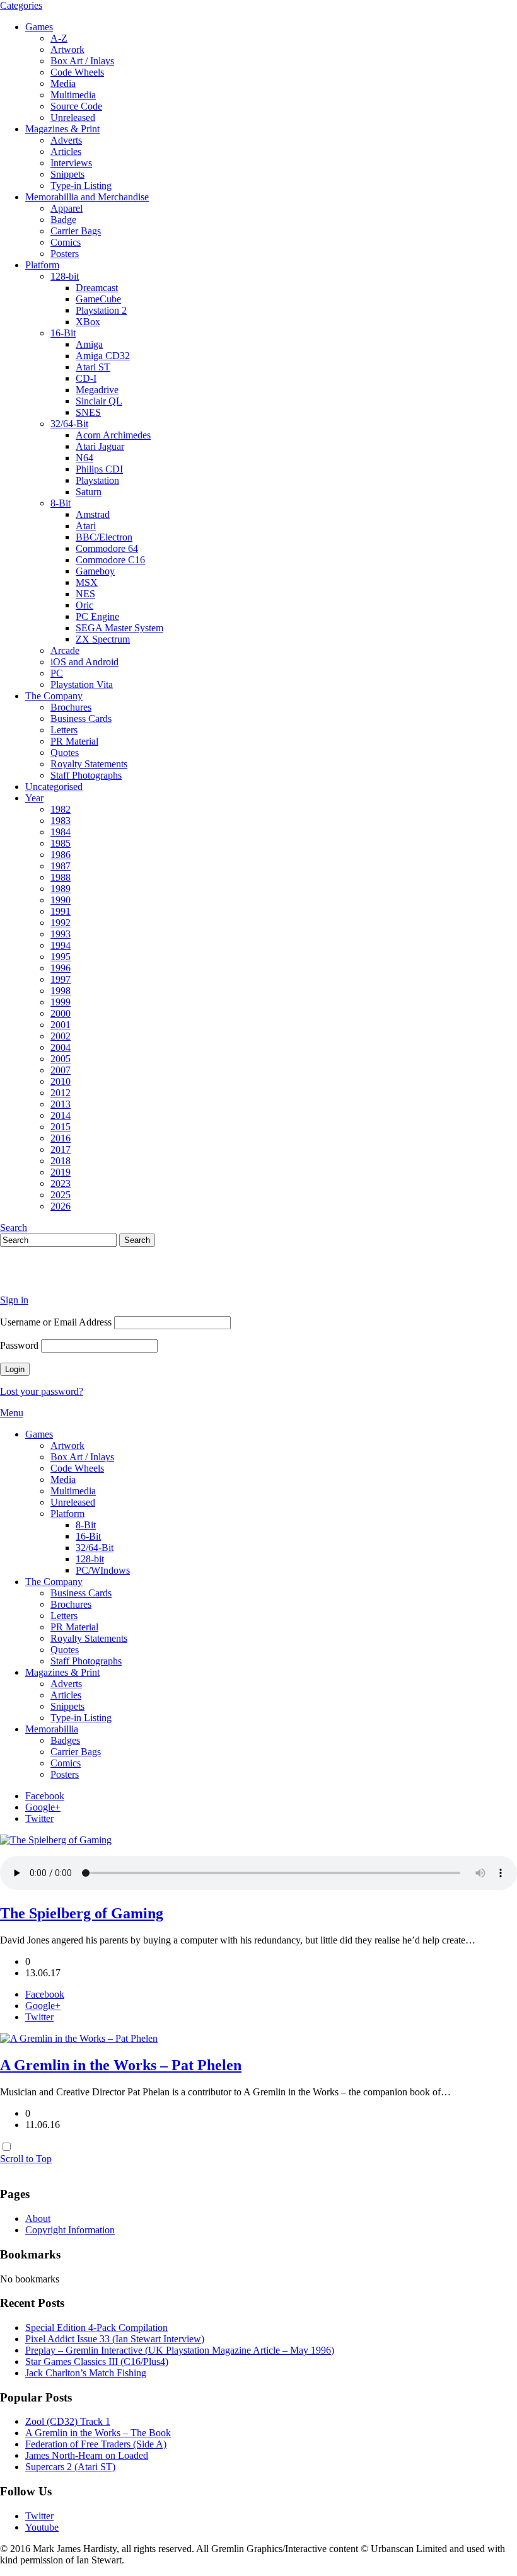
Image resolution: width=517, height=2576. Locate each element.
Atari (86, 526)
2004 (61, 1047)
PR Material (74, 741)
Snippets (67, 174)
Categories (21, 5)
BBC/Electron (104, 537)
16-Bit (63, 333)
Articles (66, 152)
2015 (61, 1127)
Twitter (39, 1818)
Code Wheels (77, 72)
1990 (61, 900)
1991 (61, 911)
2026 (61, 1206)
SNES (88, 412)
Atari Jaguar (100, 446)
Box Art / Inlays (82, 61)
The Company (54, 696)
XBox (88, 322)
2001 (61, 1025)
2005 (61, 1059)
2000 (61, 1013)
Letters (64, 730)
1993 (61, 934)
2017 (61, 1149)
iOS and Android (84, 662)
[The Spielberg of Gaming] (56, 1840)
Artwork (67, 49)
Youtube (42, 2527)
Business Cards (81, 718)
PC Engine (97, 616)
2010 (61, 1081)
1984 (61, 832)
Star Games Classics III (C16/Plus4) (97, 2361)
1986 (61, 855)
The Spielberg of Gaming (82, 1913)
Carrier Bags (76, 231)
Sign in (14, 1300)
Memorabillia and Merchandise (87, 197)
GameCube (98, 299)
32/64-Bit (69, 424)
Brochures (71, 707)
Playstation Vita (82, 684)
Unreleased (73, 117)
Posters (65, 254)
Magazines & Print (62, 129)
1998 (61, 991)
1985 (61, 843)
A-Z (59, 38)
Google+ (43, 1807)
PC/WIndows (103, 1570)
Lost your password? (42, 1391)
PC (57, 673)
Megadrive (97, 390)
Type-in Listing (81, 186)
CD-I (86, 378)
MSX (87, 582)
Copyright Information (70, 2230)
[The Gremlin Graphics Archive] (47, 1279)
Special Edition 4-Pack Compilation (96, 2327)
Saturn (89, 492)
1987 (61, 866)
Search (14, 1228)
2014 (61, 1115)
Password (19, 1345)
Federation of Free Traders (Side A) (96, 2444)
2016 (61, 1138)
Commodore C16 (110, 560)
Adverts (66, 140)
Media (63, 83)
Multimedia (73, 95)
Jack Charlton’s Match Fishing (86, 2373)
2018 (61, 1161)
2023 (61, 1183)
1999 (61, 1002)
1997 (61, 979)
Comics (66, 242)
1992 (61, 923)
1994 (61, 945)
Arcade (65, 650)
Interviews (71, 163)
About (38, 2218)
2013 (61, 1104)
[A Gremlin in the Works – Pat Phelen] (79, 2038)
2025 (61, 1195)
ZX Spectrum (103, 639)
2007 (61, 1070)
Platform (42, 265)
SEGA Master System (119, 628)
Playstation (97, 480)
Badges (65, 1740)
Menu (12, 1413)
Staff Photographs (86, 775)
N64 (84, 458)
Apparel (67, 208)
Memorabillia (52, 1729)
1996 (61, 968)
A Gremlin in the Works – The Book (98, 2433)
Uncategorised (54, 787)
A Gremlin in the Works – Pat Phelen (121, 2065)
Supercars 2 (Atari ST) (70, 2467)
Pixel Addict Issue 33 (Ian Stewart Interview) (115, 2339)
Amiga (89, 344)
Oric (84, 605)
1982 (61, 809)
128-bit (65, 276)
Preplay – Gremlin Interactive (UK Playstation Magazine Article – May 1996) (180, 2350)
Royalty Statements (89, 764)
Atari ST (93, 367)
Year (34, 798)
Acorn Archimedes (113, 435)
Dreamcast (97, 288)
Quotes (65, 753)
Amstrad (93, 514)
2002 (61, 1036)
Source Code (76, 106)
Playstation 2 (101, 310)
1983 (61, 821)
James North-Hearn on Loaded (87, 2455)
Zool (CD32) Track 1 (68, 2421)
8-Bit (61, 503)
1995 (61, 957)
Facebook (45, 1796)
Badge (63, 220)
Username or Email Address (56, 1322)
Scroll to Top (26, 2159)
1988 (61, 877)
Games (39, 27)
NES (85, 594)
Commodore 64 (107, 548)
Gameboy (95, 571)
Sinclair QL (99, 401)
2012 (61, 1093)
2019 (61, 1172)
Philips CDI (99, 469)
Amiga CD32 (103, 356)
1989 (61, 889)
